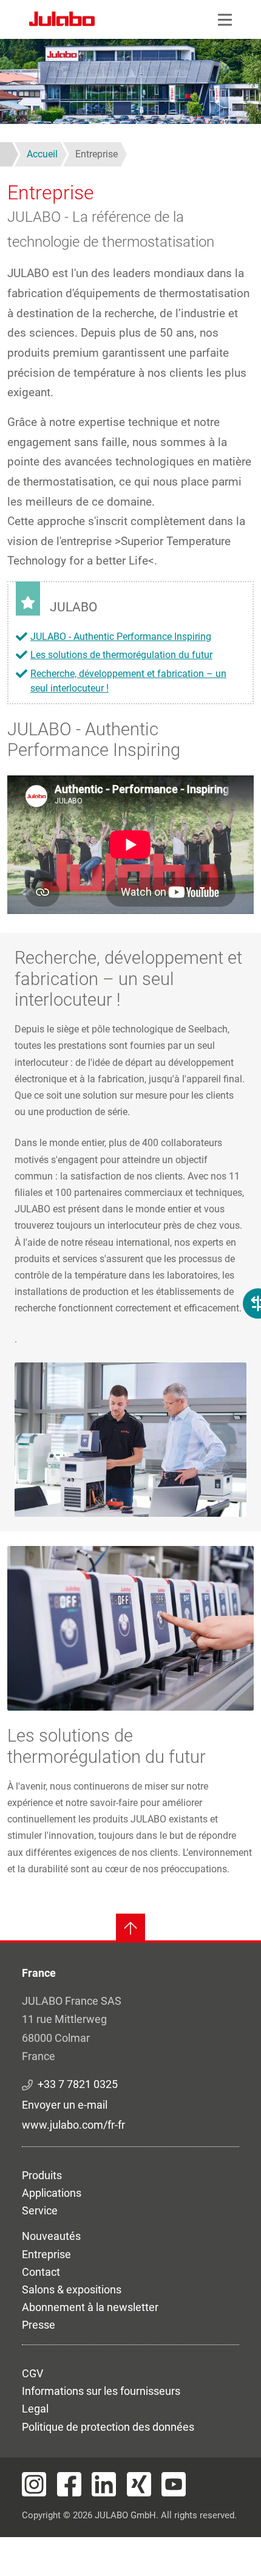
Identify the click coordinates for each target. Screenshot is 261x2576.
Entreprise (46, 2254)
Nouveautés (51, 2236)
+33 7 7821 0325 (78, 2084)
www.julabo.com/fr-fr (73, 2125)
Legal (35, 2409)
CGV (32, 2373)
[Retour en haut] (130, 1928)
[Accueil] (62, 21)
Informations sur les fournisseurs (101, 2391)
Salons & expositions (72, 2289)
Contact (41, 2272)
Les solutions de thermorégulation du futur (121, 655)
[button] (130, 1439)
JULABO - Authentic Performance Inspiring (121, 637)
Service (40, 2210)
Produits (42, 2175)
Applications (52, 2193)
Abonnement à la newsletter (90, 2307)
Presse (39, 2325)
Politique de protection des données (108, 2427)
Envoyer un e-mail (65, 2105)
